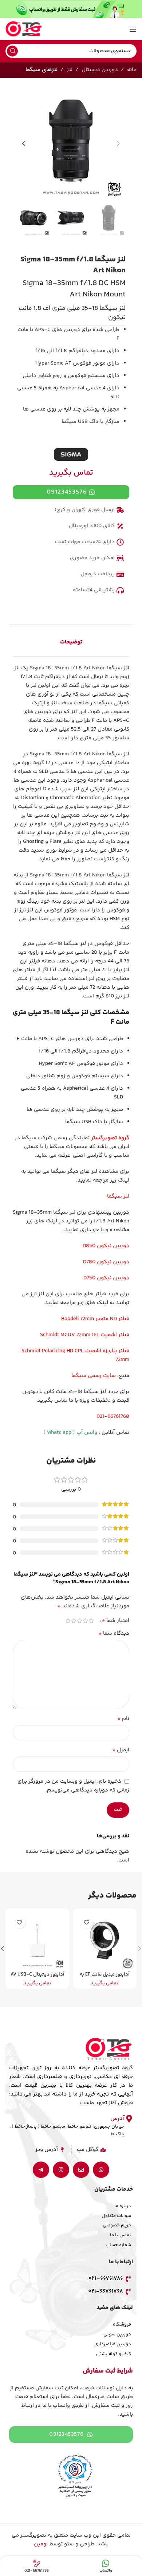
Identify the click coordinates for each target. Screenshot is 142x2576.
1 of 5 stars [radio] (91, 1621)
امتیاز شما (115, 1621)
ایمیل (121, 1750)
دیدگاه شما (114, 1634)
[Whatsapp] (101, 2170)
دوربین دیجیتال (100, 70)
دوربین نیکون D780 (106, 1262)
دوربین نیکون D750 (106, 1278)
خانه (132, 70)
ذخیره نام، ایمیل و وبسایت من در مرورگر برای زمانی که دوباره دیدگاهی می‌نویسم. (73, 1786)
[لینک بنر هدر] (71, 9)
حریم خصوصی (117, 2225)
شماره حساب (118, 2245)
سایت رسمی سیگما (94, 1376)
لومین (41, 2544)
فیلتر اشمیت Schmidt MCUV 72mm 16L (85, 1335)
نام (123, 1719)
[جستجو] (12, 51)
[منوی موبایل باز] (133, 29)
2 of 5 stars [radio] (85, 1621)
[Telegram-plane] (41, 2170)
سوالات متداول (116, 2216)
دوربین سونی (117, 2334)
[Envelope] (81, 2170)
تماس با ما (121, 2235)
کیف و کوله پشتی (114, 2354)
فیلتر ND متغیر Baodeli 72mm (95, 1319)
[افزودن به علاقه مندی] (86, 1922)
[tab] (71, 642)
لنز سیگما (118, 1196)
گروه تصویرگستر (110, 1138)
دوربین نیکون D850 (106, 1246)
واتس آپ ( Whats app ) (70, 1433)
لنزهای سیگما (42, 70)
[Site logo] (24, 29)
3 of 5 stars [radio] (79, 1621)
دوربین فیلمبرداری (113, 2344)
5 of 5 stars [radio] (68, 1621)
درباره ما (123, 2206)
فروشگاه (122, 2324)
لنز (70, 70)
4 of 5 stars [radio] (74, 1621)
